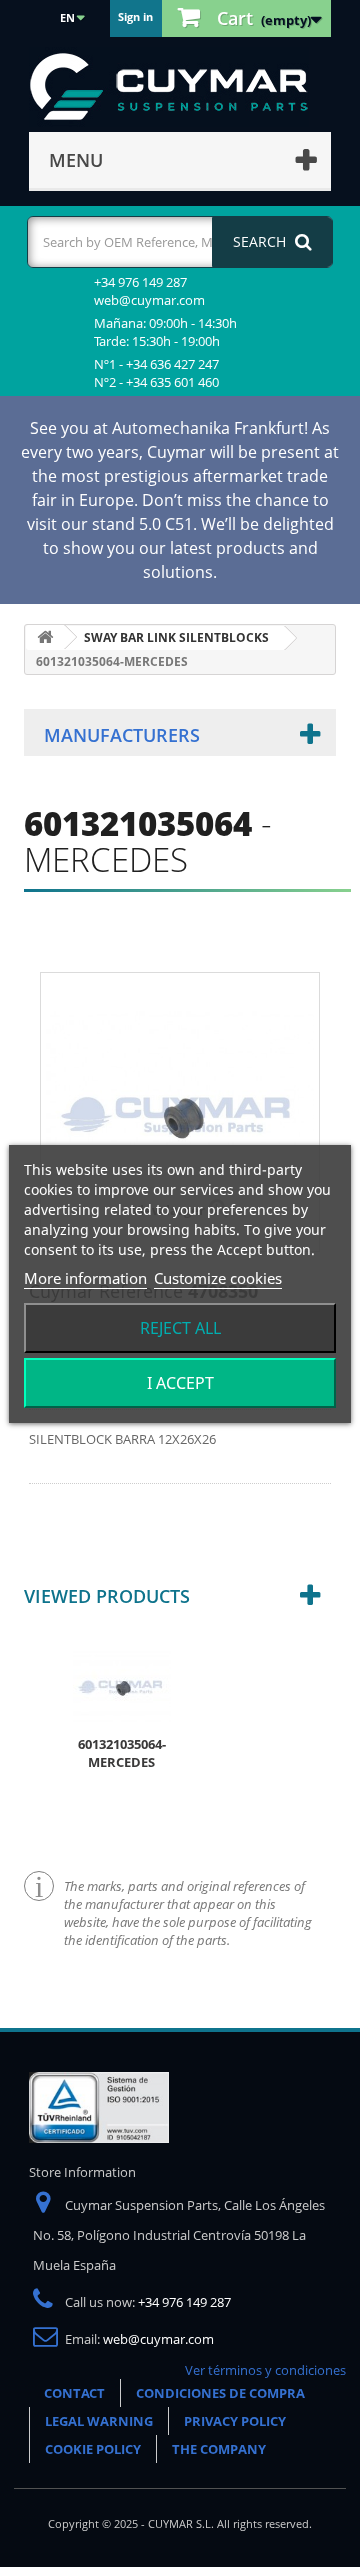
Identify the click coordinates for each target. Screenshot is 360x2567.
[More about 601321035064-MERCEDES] (122, 1684)
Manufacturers (122, 735)
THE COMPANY (219, 2449)
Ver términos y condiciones (265, 2370)
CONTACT (74, 2393)
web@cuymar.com (158, 2339)
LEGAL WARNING (99, 2421)
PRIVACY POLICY (235, 2421)
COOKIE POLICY (93, 2449)
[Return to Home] (45, 637)
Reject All (180, 1328)
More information (85, 1278)
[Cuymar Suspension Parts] (179, 87)
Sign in (135, 16)
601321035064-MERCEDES (122, 1753)
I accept (180, 1383)
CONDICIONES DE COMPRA (220, 2393)
